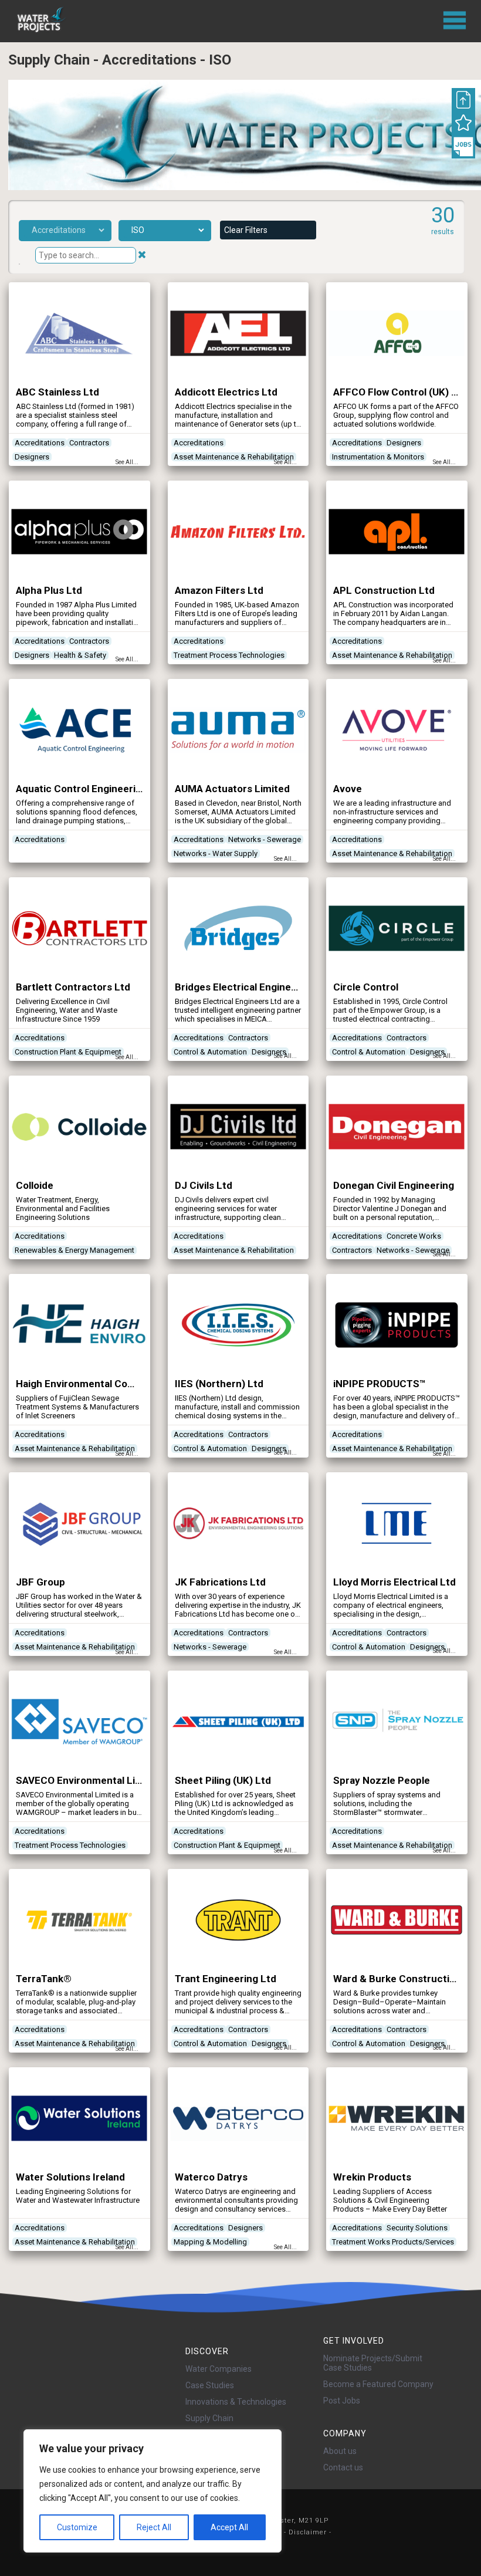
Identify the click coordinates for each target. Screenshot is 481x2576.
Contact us (343, 2467)
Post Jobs (342, 2401)
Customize (77, 2527)
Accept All (229, 2527)
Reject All (154, 2527)
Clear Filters (246, 230)
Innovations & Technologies (236, 2402)
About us (340, 2451)
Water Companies (219, 2369)
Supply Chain (209, 2418)
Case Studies (210, 2385)
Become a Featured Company (378, 2384)
